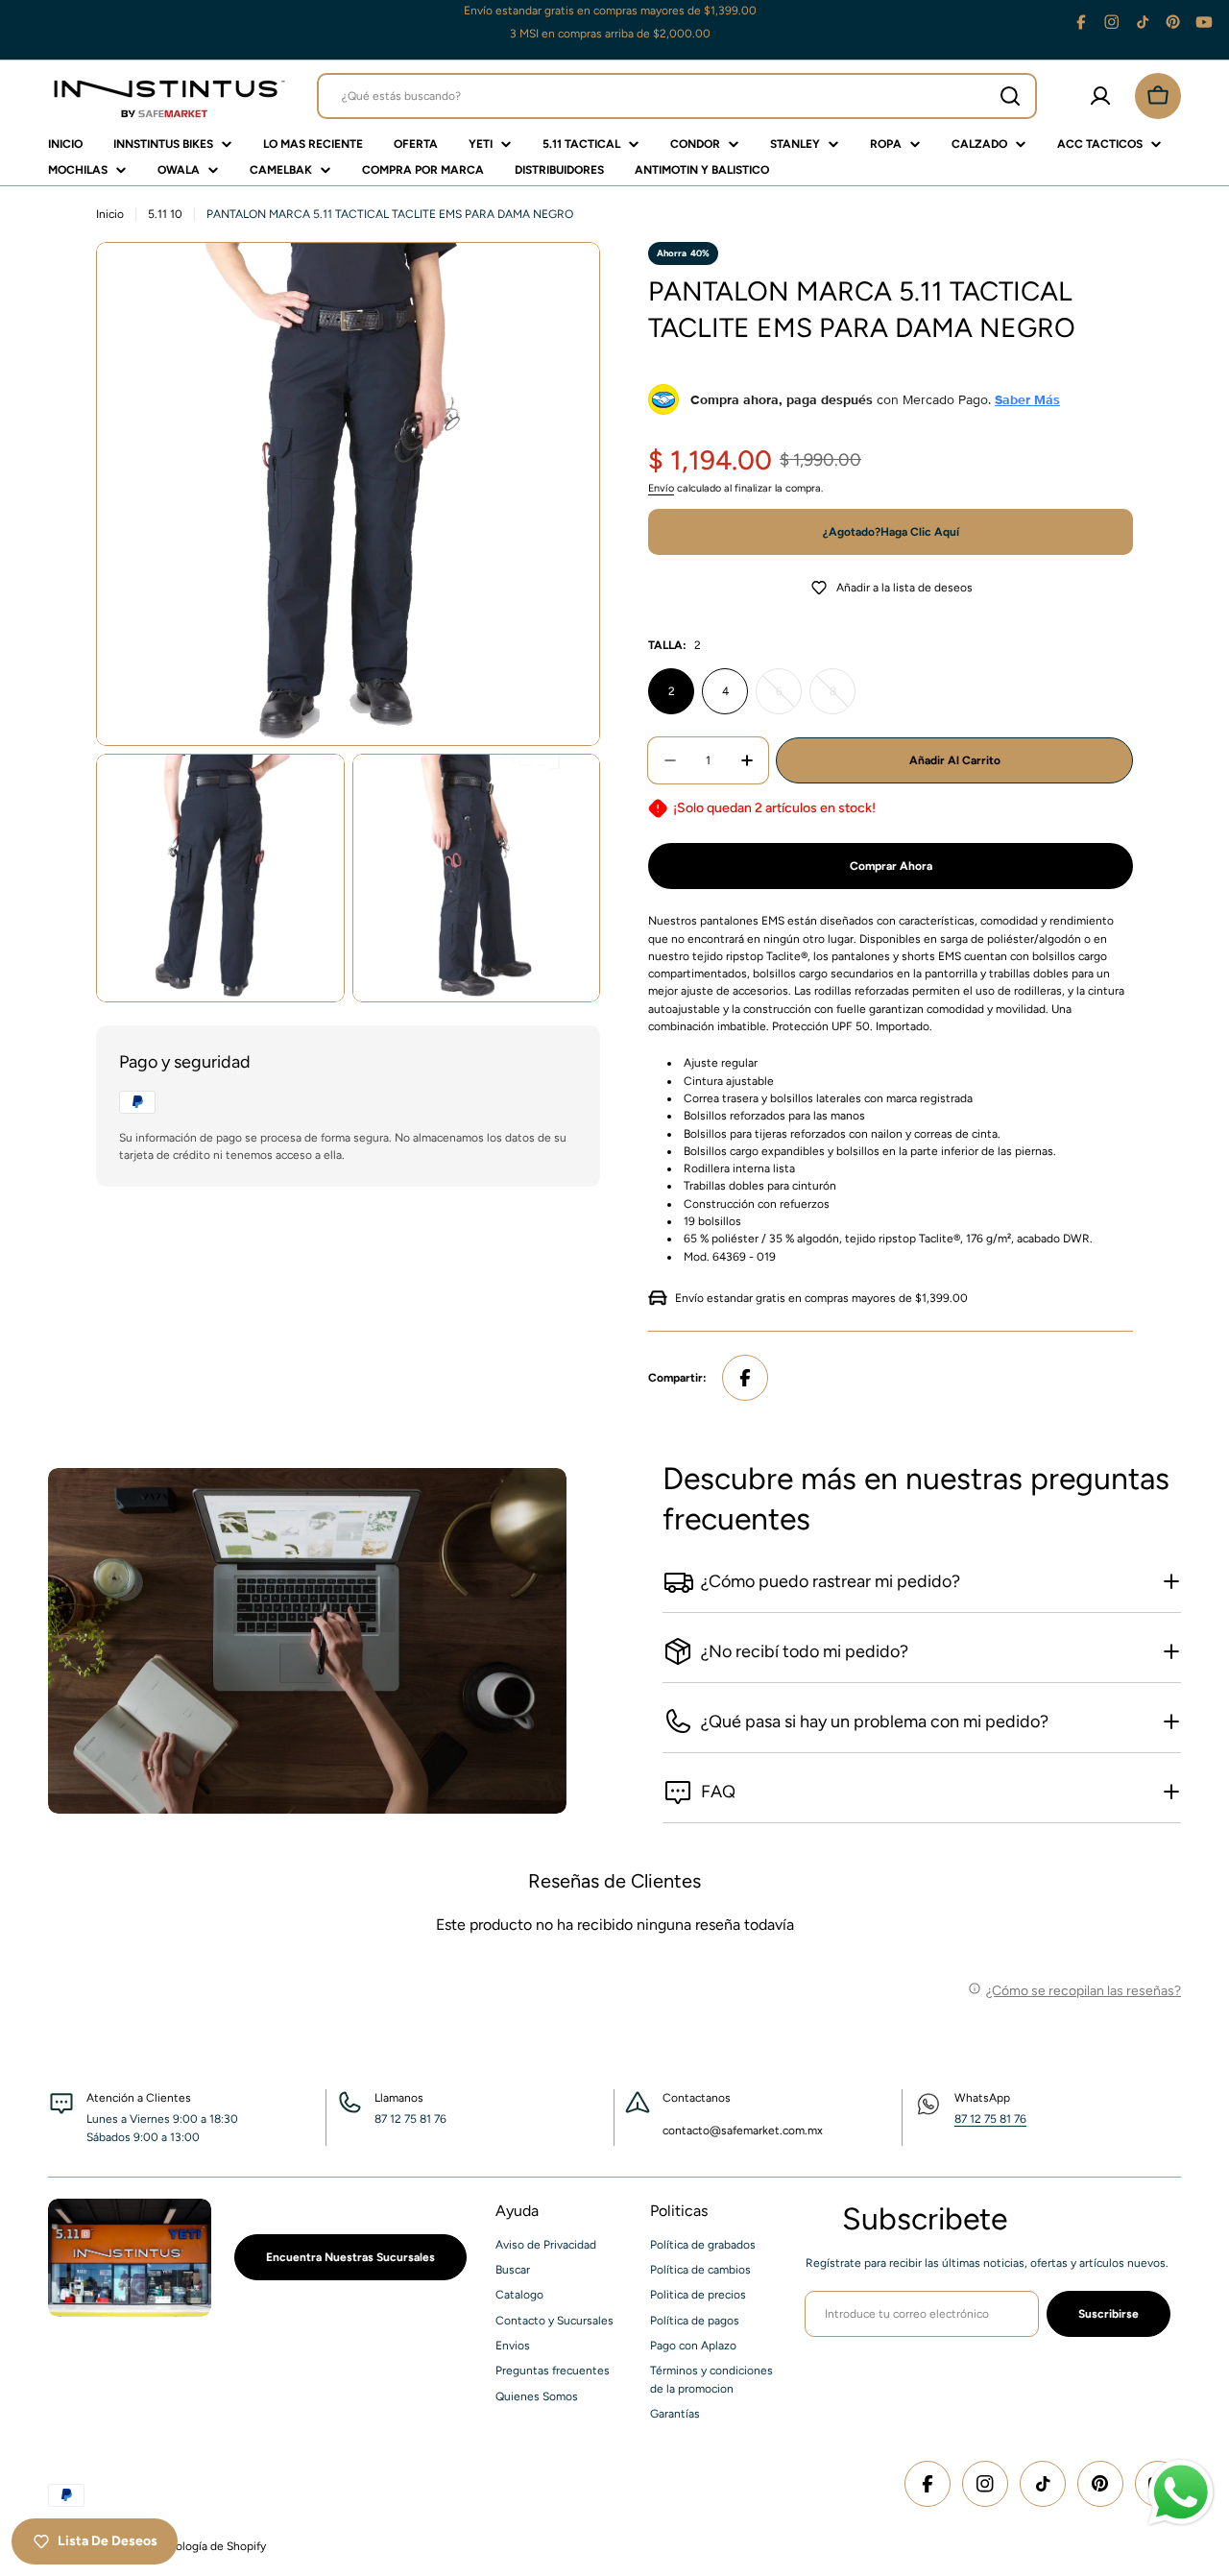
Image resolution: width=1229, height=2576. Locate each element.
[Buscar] (1010, 96)
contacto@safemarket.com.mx (743, 2131)
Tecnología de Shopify (208, 2546)
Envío (661, 488)
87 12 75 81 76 (990, 2119)
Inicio (110, 214)
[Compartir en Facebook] (745, 1378)
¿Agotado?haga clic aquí (891, 532)
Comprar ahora (891, 866)
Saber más (1027, 399)
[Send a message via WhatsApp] (1181, 2492)
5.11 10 (165, 214)
